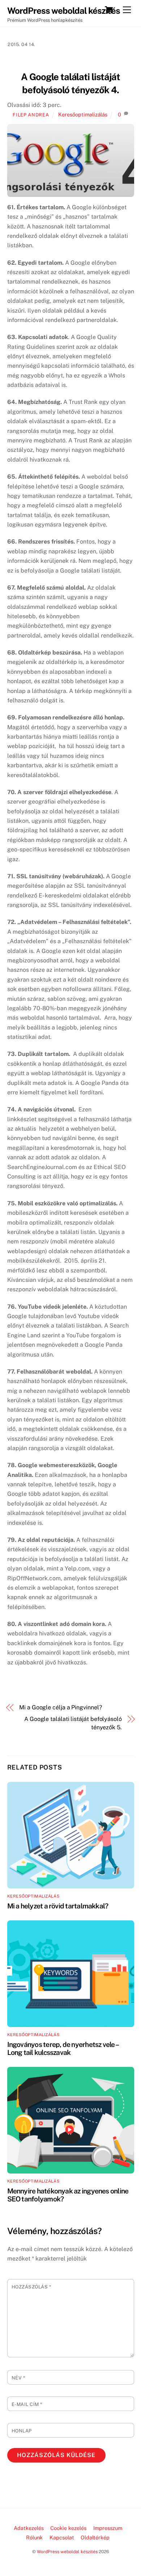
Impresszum (108, 2528)
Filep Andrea (31, 115)
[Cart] (109, 10)
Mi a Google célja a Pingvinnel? (61, 1707)
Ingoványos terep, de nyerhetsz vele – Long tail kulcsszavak (63, 2048)
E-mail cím (27, 2404)
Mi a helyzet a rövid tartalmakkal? (58, 1906)
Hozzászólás (31, 2287)
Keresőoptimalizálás (83, 114)
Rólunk (34, 2537)
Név (18, 2378)
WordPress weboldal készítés (67, 2552)
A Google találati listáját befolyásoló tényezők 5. (73, 1723)
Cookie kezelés (68, 2528)
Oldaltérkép (95, 2537)
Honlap (22, 2431)
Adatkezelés (29, 2528)
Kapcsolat (62, 2537)
